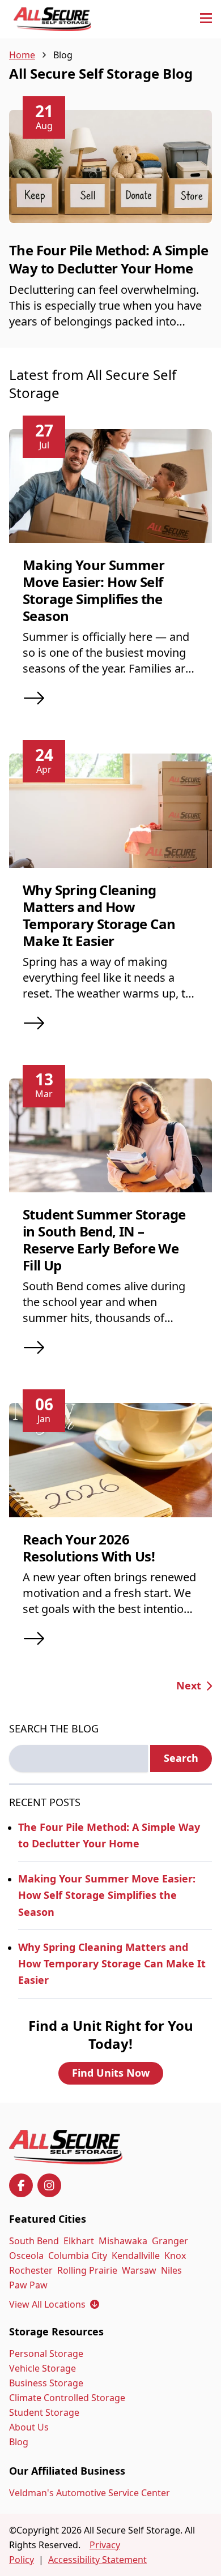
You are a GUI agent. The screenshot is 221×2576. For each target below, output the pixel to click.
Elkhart (79, 2241)
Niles (171, 2270)
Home (22, 55)
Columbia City (78, 2256)
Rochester (31, 2270)
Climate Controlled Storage (67, 2398)
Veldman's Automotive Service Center (90, 2493)
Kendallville (136, 2256)
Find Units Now (111, 2073)
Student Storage (44, 2412)
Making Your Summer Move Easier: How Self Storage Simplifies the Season (93, 590)
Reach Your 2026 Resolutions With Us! (89, 1548)
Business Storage (46, 2383)
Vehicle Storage (42, 2368)
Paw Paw (28, 2285)
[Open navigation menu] (206, 19)
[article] (110, 229)
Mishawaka (123, 2241)
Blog (19, 2442)
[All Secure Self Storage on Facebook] (21, 2185)
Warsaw (139, 2270)
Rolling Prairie (87, 2270)
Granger (170, 2241)
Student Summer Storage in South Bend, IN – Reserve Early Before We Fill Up (104, 1240)
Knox (175, 2256)
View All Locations (54, 2304)
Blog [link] (63, 55)
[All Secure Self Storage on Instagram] (49, 2185)
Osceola (26, 2256)
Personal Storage (46, 2354)
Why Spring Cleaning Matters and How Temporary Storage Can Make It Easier (99, 915)
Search (181, 1758)
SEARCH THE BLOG (54, 1728)
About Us (29, 2427)
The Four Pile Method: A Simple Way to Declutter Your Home (109, 259)
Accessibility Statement (97, 2560)
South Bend (34, 2241)
